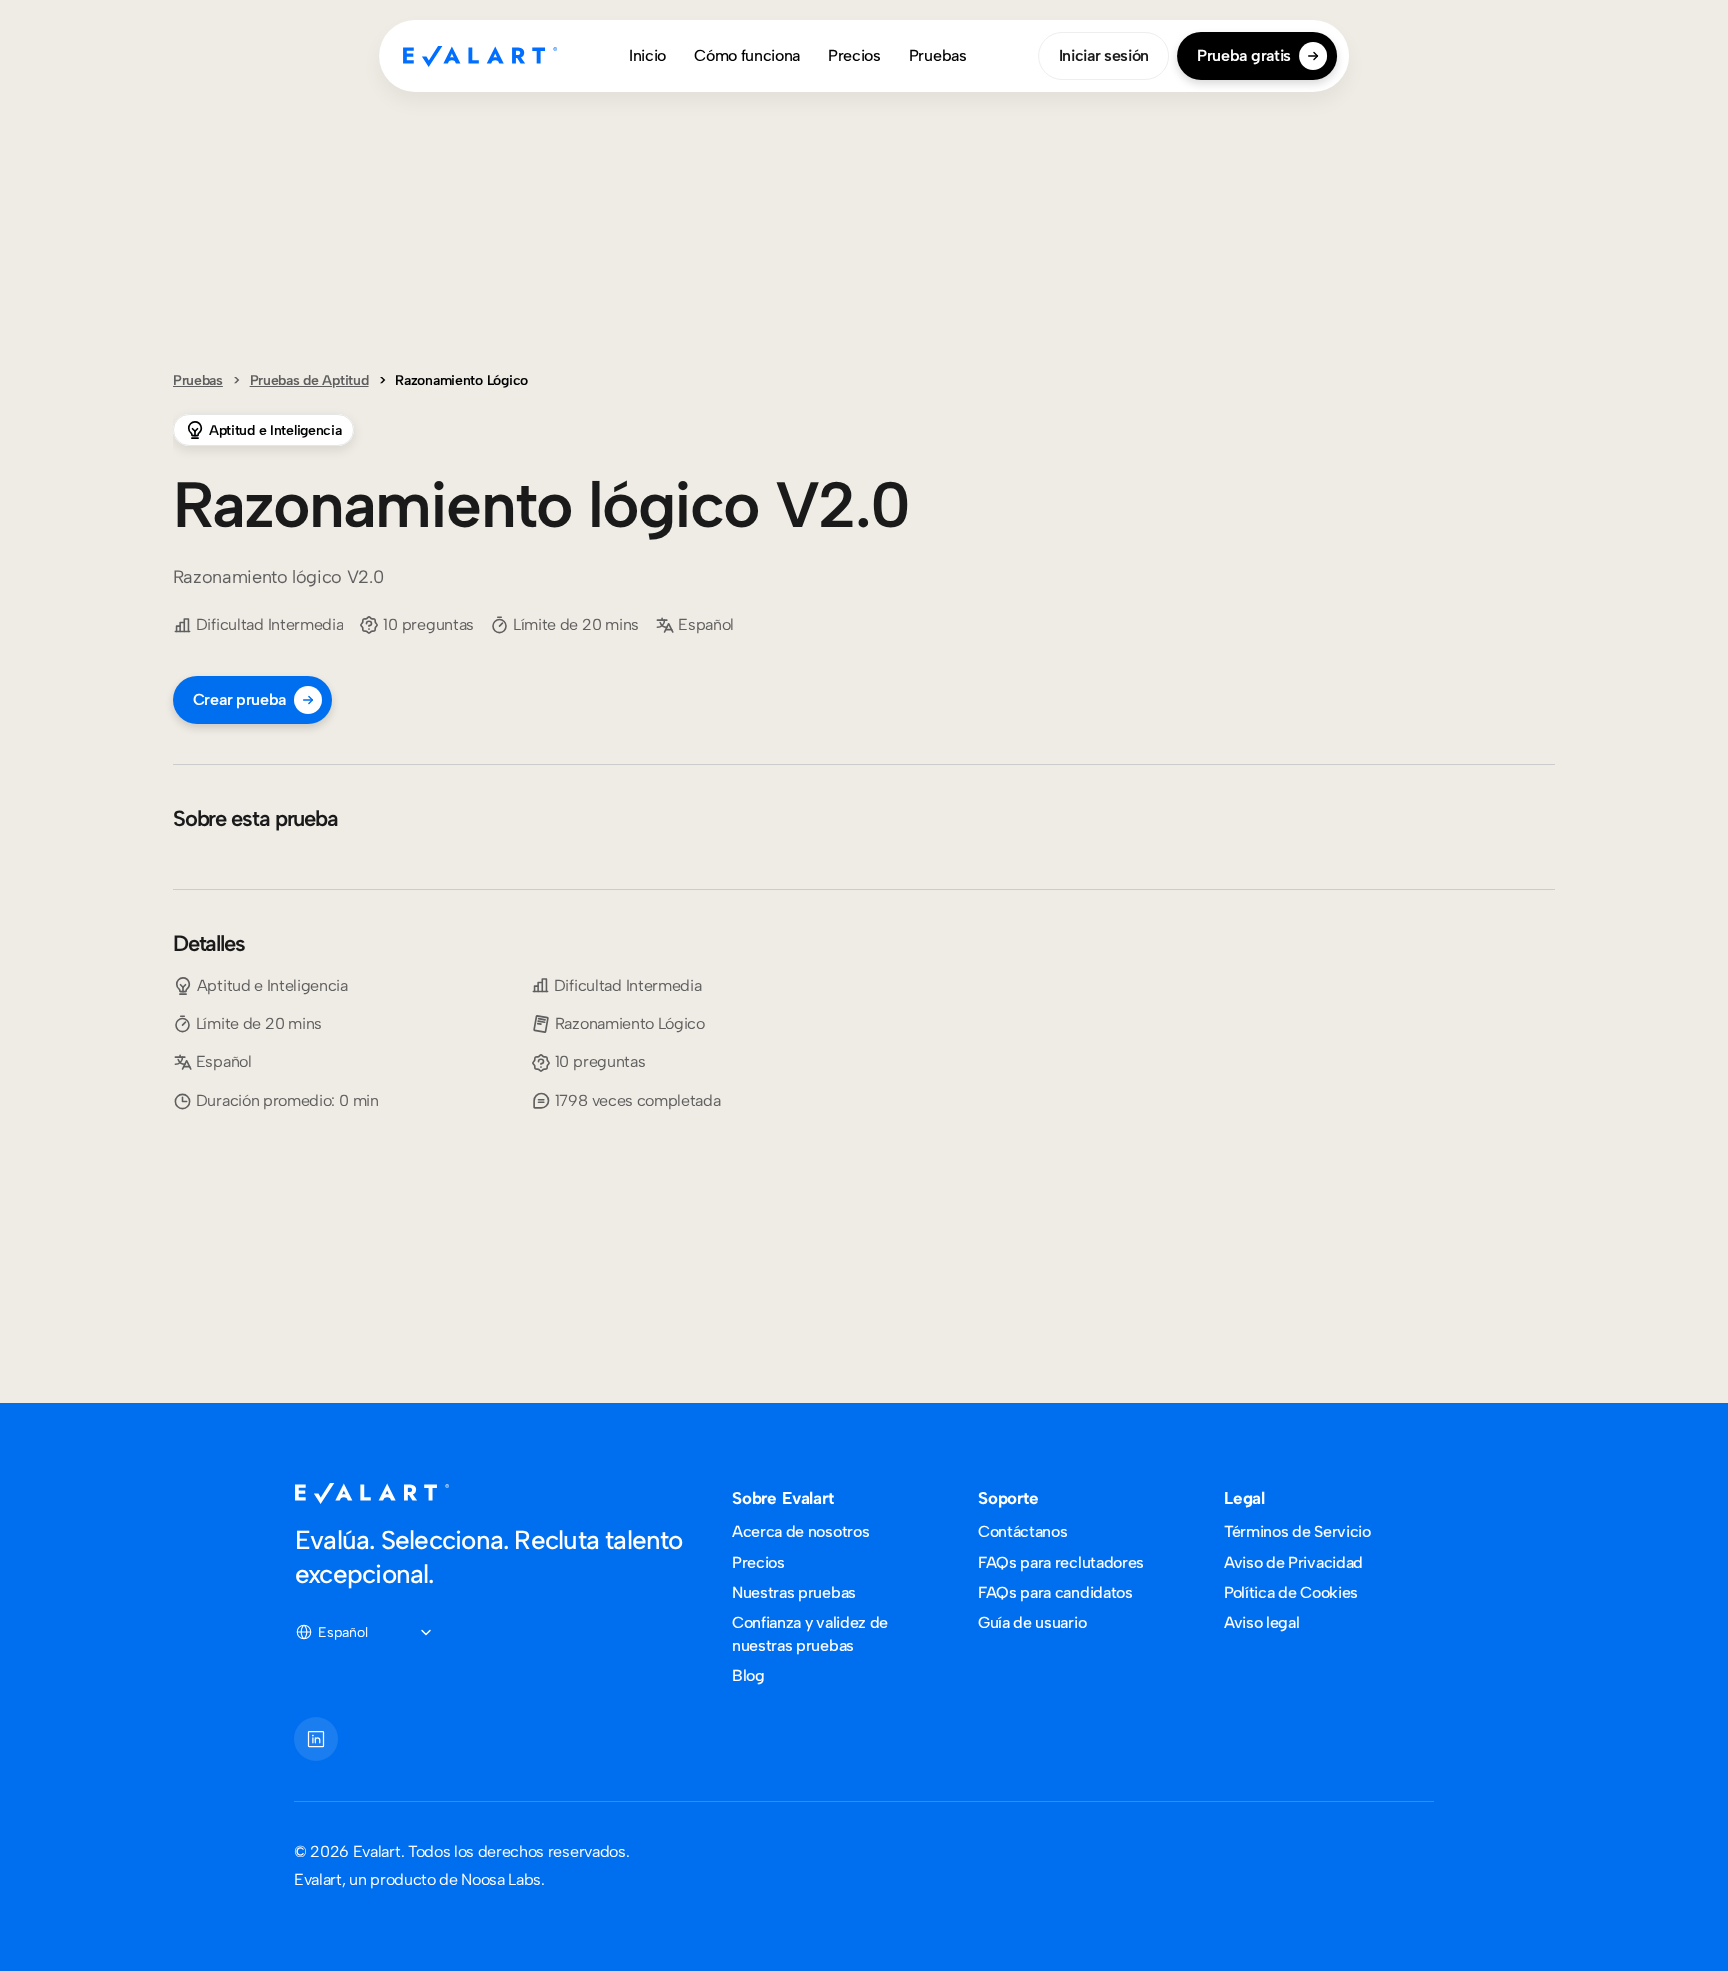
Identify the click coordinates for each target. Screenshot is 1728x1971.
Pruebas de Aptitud (309, 380)
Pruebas (198, 380)
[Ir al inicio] (480, 56)
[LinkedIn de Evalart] (316, 1739)
